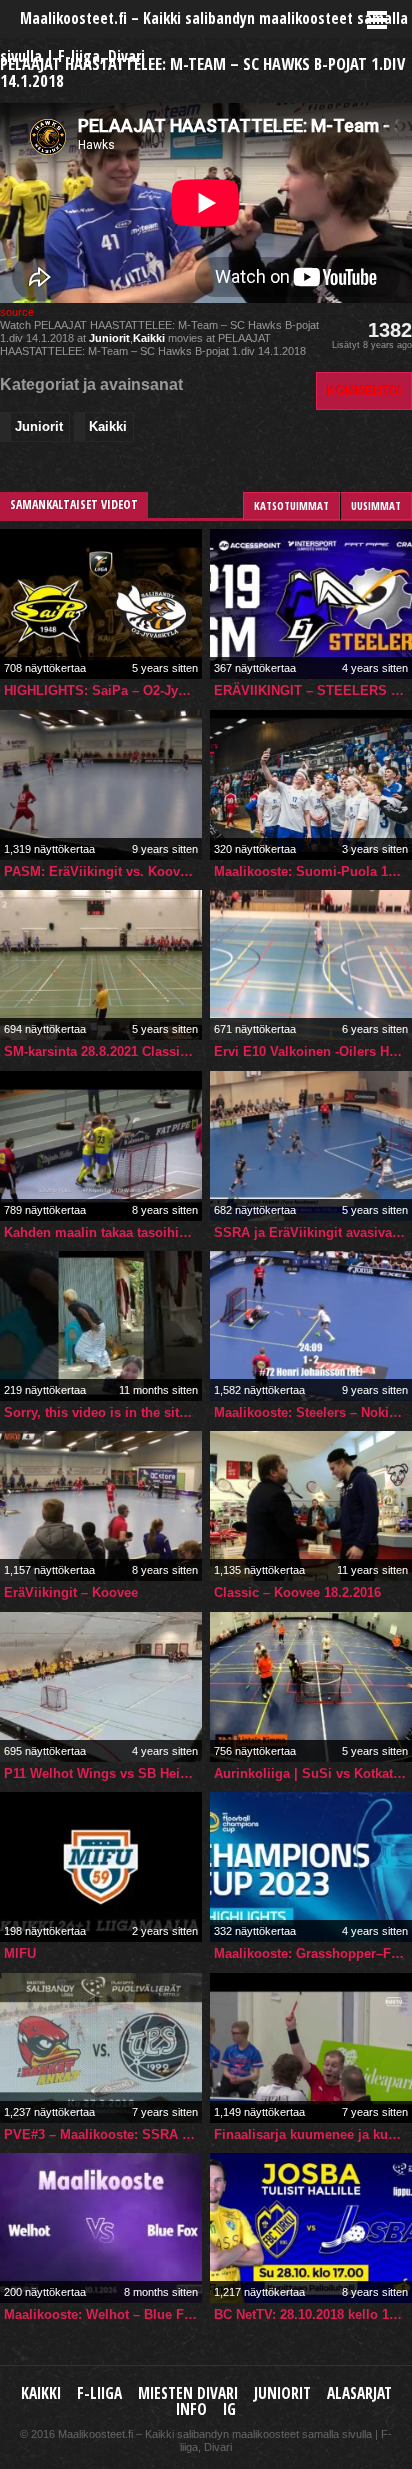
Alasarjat (359, 2393)
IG (229, 2409)
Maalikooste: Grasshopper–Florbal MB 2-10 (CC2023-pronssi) (313, 1953)
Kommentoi (364, 390)
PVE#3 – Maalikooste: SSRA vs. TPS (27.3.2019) (103, 2134)
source (17, 312)
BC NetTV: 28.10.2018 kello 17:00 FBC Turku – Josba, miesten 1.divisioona (313, 2314)
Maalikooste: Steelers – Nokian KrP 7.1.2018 (313, 1412)
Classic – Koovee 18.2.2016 (297, 1592)
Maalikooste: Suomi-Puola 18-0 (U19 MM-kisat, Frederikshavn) (313, 871)
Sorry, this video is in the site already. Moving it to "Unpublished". (103, 1412)
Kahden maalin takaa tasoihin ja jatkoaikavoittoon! (103, 1232)
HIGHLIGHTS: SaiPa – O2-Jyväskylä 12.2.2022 (103, 690)
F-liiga (99, 2393)
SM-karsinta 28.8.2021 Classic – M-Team (103, 1051)
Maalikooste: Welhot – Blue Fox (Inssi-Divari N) (103, 2314)
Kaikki (149, 338)
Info (191, 2409)
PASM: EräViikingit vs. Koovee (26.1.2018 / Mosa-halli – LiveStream (103, 871)
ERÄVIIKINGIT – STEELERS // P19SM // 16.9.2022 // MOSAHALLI (313, 690)
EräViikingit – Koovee (71, 1592)
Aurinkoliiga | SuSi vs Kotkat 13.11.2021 (313, 1773)
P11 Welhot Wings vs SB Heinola (103, 1773)
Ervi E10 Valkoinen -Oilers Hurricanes (313, 1051)
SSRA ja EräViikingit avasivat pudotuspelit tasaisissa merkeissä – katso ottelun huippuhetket (313, 1232)
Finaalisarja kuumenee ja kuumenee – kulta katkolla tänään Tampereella (313, 2134)
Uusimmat (376, 505)
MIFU (20, 1953)
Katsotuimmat (291, 505)
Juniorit (109, 338)
